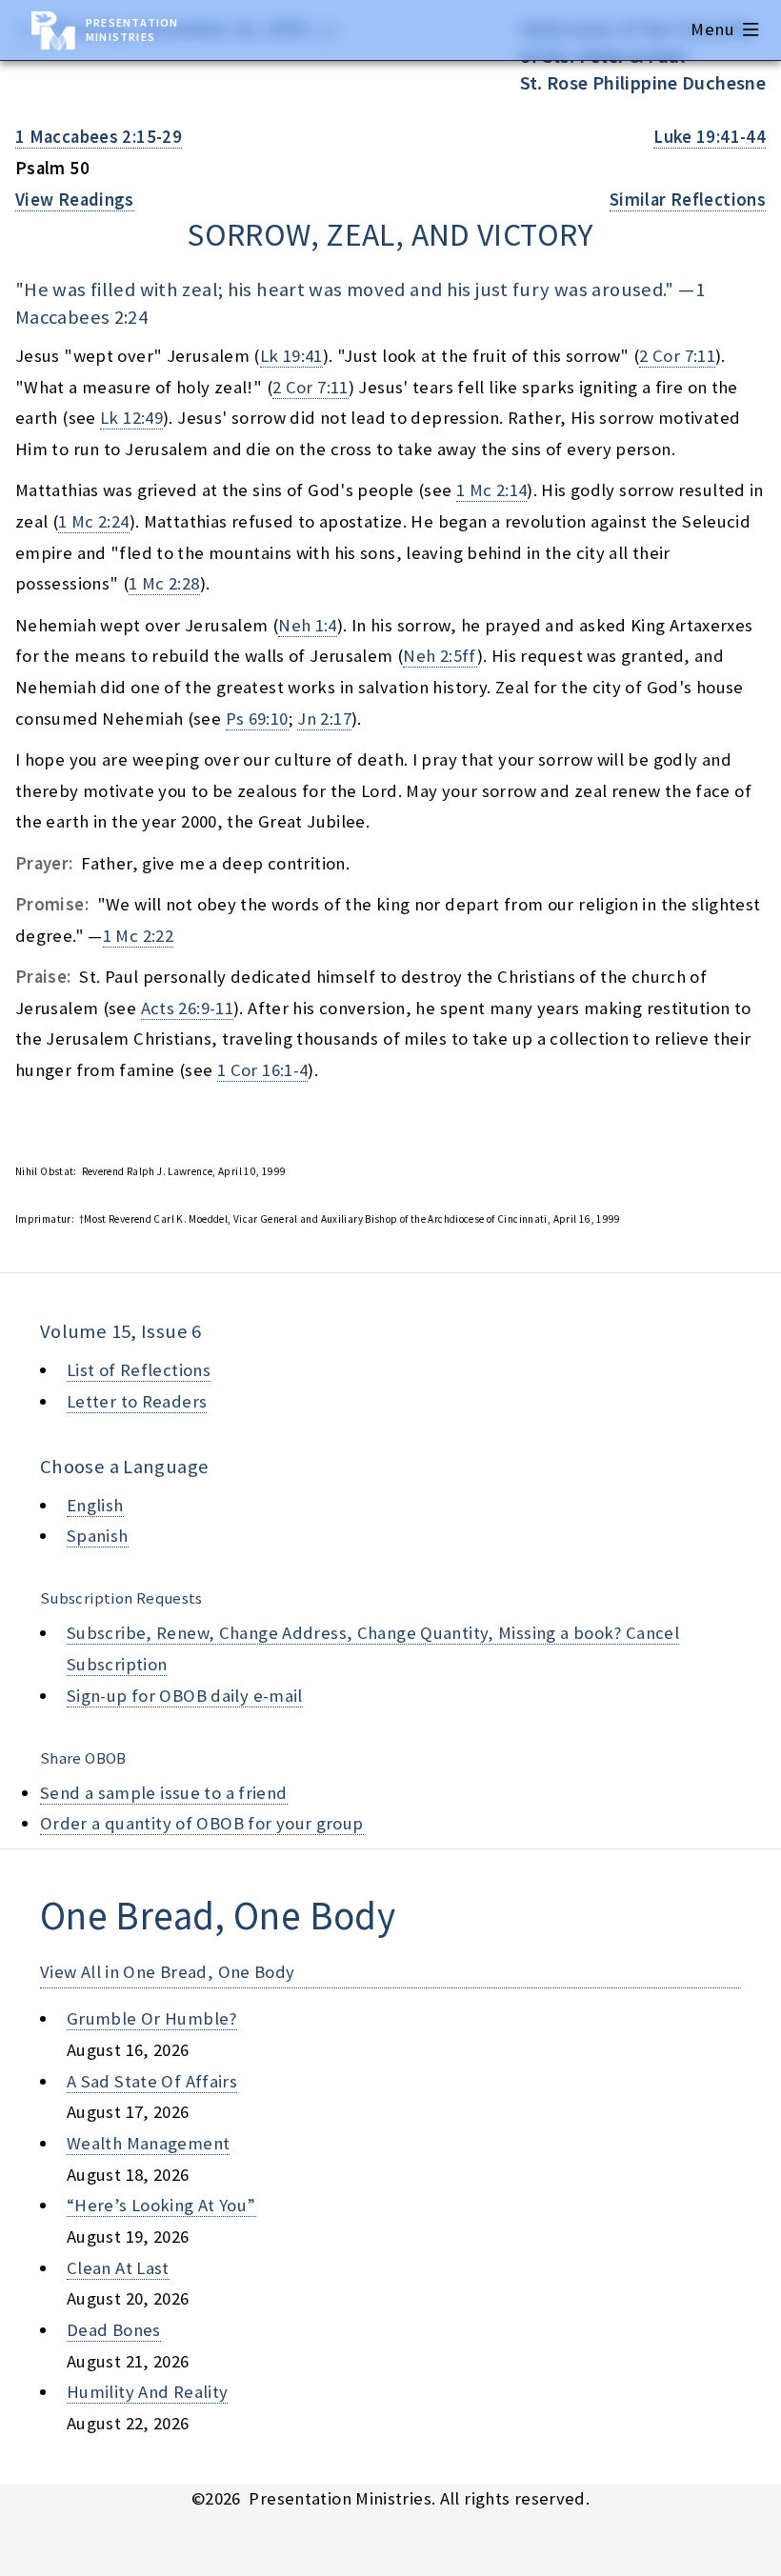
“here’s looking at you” (161, 2205)
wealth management (148, 2143)
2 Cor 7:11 (677, 356)
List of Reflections (139, 1370)
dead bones (114, 2330)
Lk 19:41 (291, 356)
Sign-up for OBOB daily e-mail (185, 1696)
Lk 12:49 (131, 418)
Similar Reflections (688, 200)
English (95, 1505)
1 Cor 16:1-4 (262, 1070)
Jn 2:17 (324, 719)
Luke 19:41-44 (710, 137)
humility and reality (147, 2392)
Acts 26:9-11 (187, 1008)
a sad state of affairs (152, 2081)
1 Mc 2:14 (491, 490)
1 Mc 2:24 (93, 521)
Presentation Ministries (132, 30)
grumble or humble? (152, 2018)
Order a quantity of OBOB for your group (202, 1823)
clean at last (118, 2268)
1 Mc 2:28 (164, 583)
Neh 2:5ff (440, 656)
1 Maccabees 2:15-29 (99, 137)
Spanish (98, 1536)
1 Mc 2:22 (138, 936)
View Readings (75, 200)
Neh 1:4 (308, 625)
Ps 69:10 (257, 719)
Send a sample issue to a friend (164, 1793)
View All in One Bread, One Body (168, 1972)
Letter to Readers (137, 1401)
